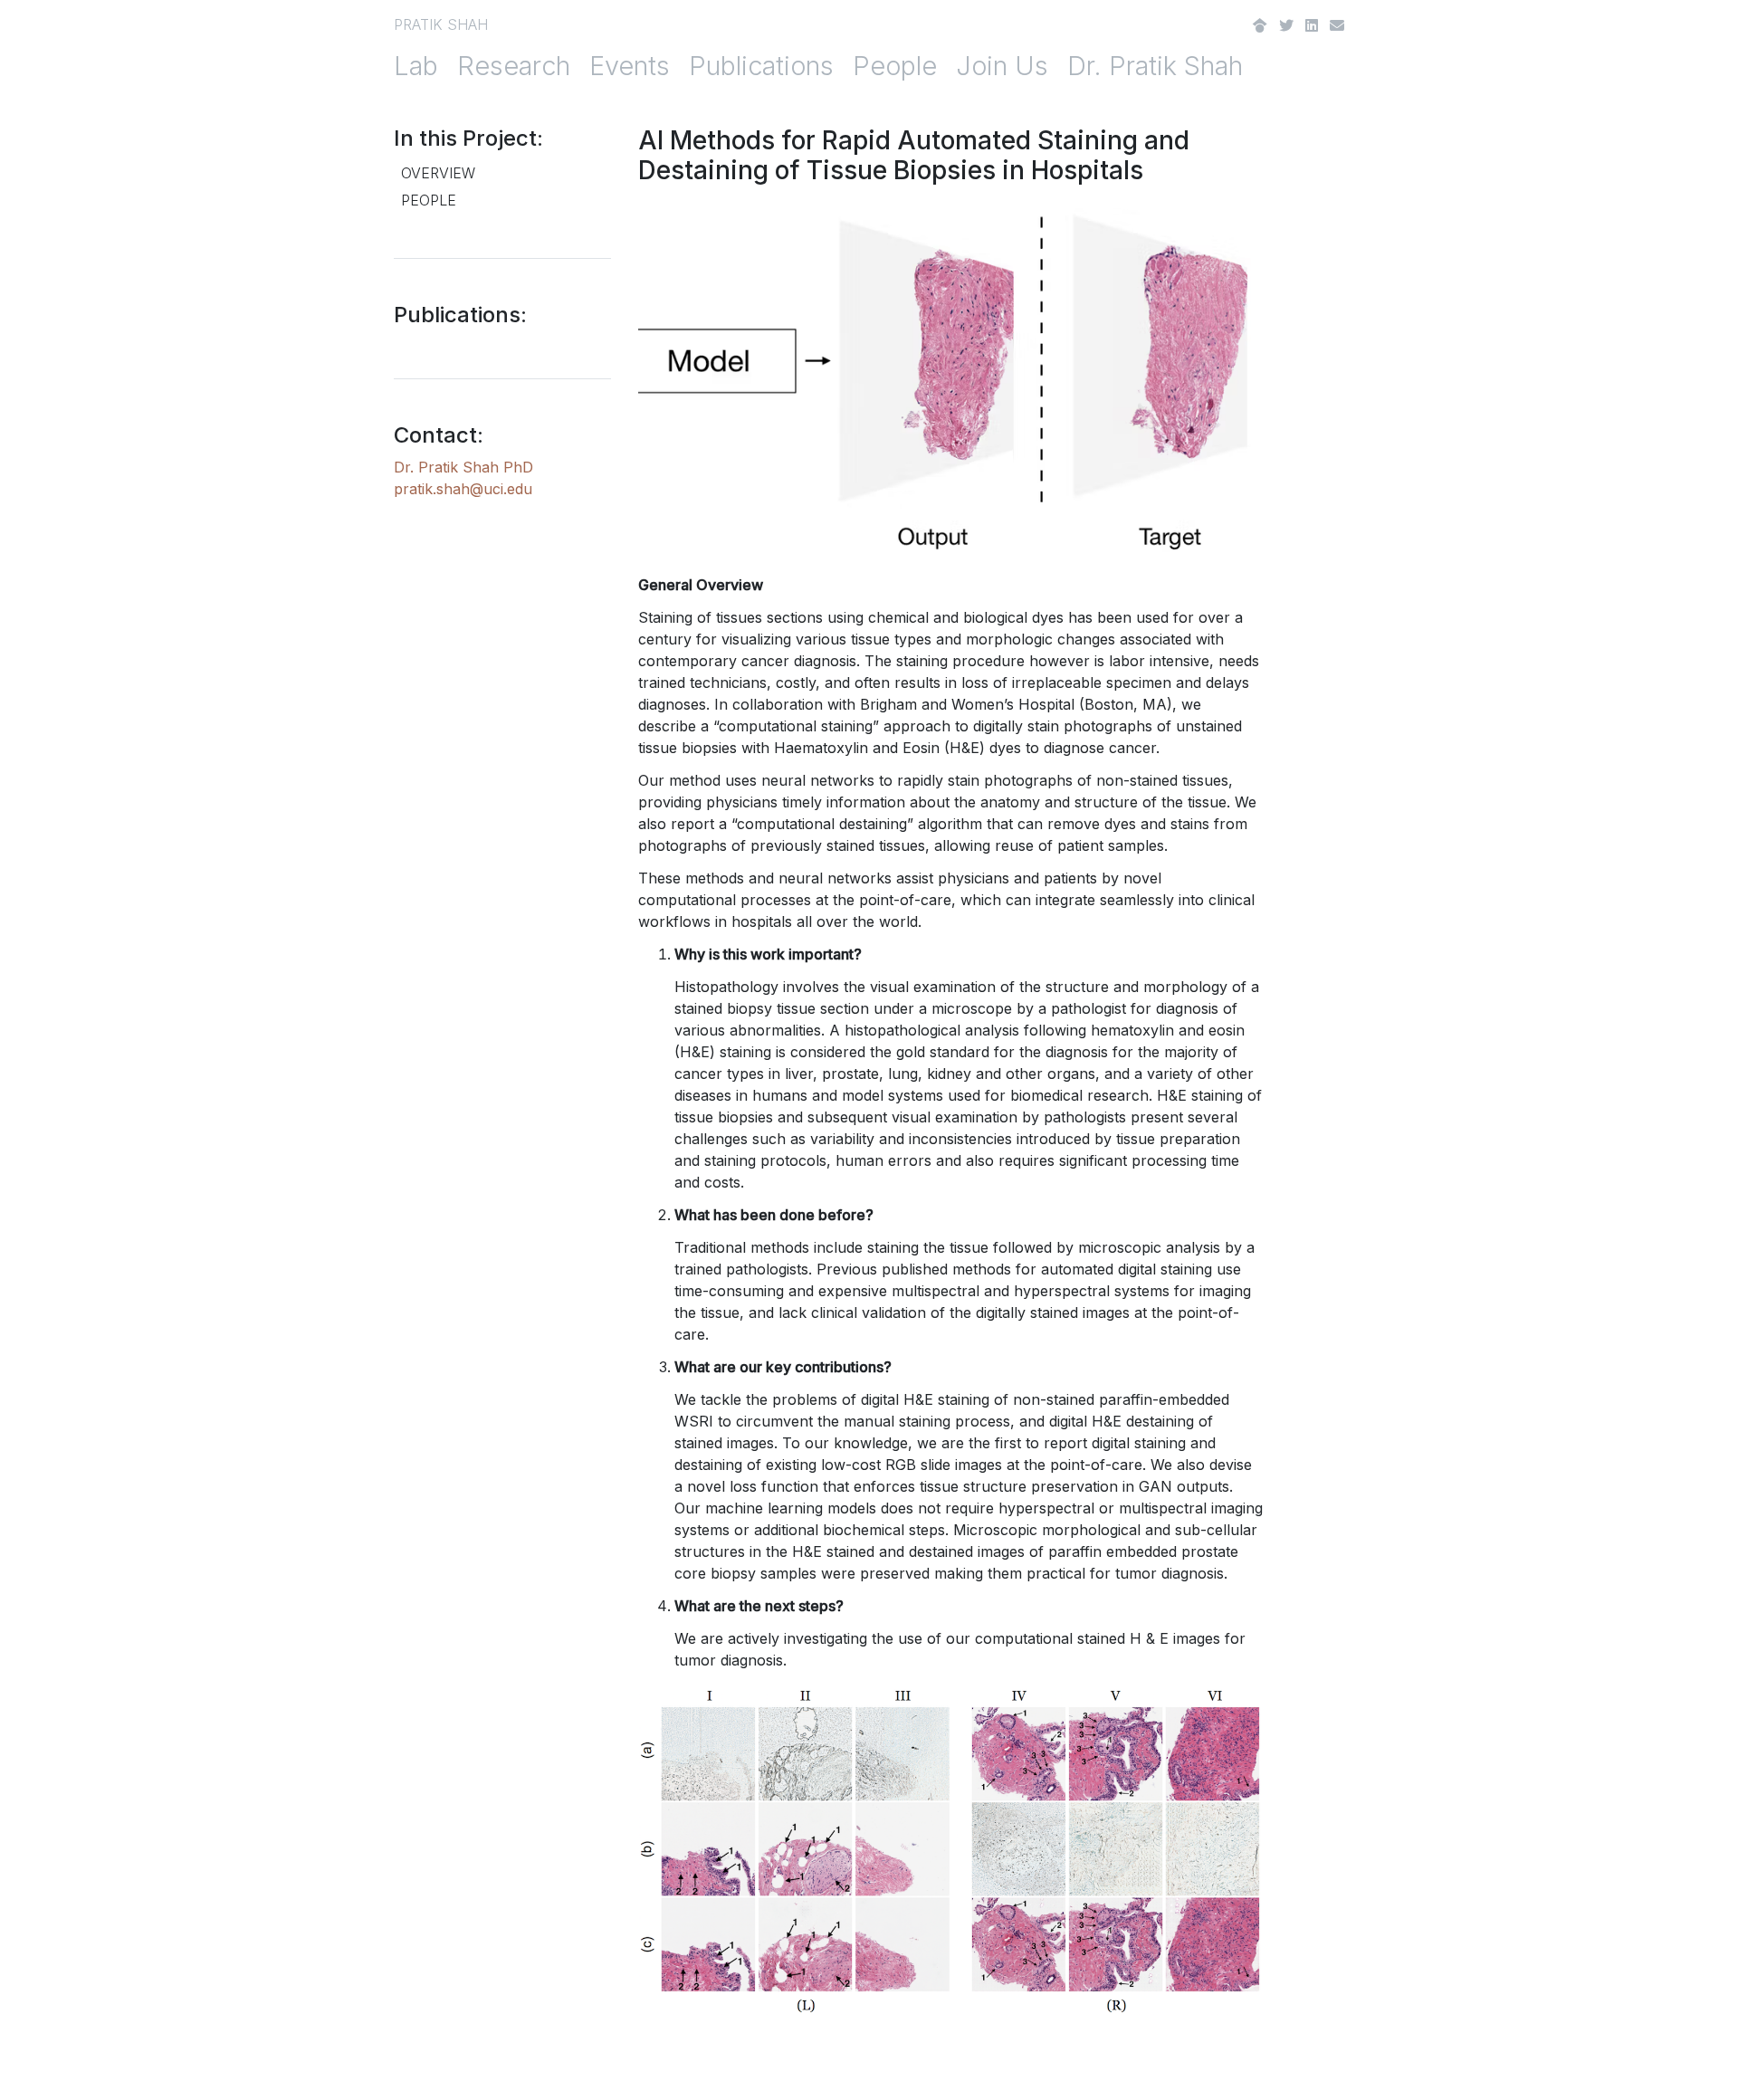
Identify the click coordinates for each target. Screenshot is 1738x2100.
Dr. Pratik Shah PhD (463, 467)
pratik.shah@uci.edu (463, 489)
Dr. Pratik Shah (1155, 66)
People (895, 66)
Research (514, 66)
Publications (761, 66)
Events (630, 66)
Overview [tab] (438, 173)
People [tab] (429, 200)
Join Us (1002, 66)
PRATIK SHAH (441, 24)
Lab (416, 66)
